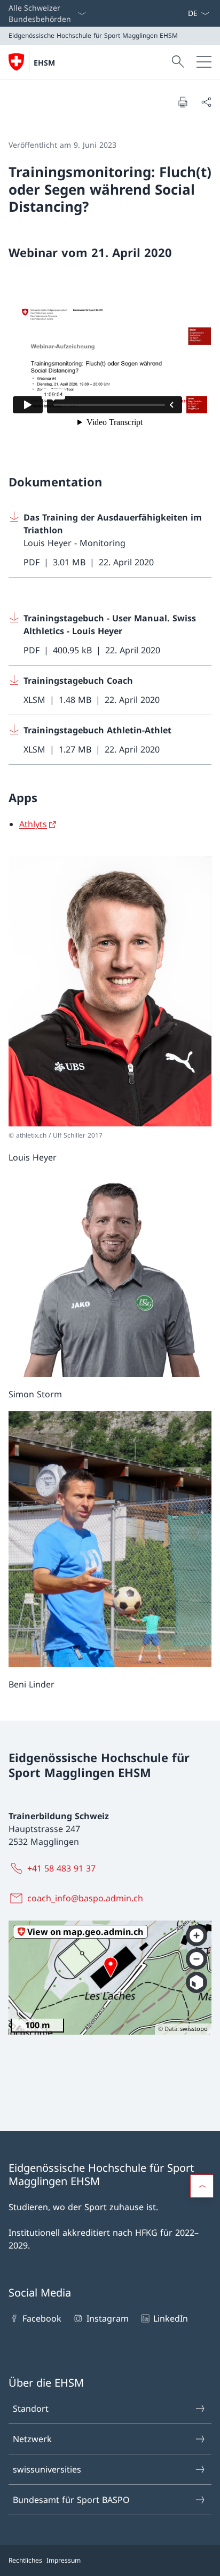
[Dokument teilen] (206, 102)
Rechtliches (25, 2560)
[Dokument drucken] (183, 102)
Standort (31, 2409)
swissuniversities (47, 2469)
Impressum (64, 2560)
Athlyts (33, 824)
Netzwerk (32, 2439)
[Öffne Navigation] (204, 62)
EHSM (44, 63)
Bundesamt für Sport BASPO (71, 2500)
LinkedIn (171, 2318)
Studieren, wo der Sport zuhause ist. (83, 2207)
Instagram (107, 2318)
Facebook (42, 2318)
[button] (202, 2186)
